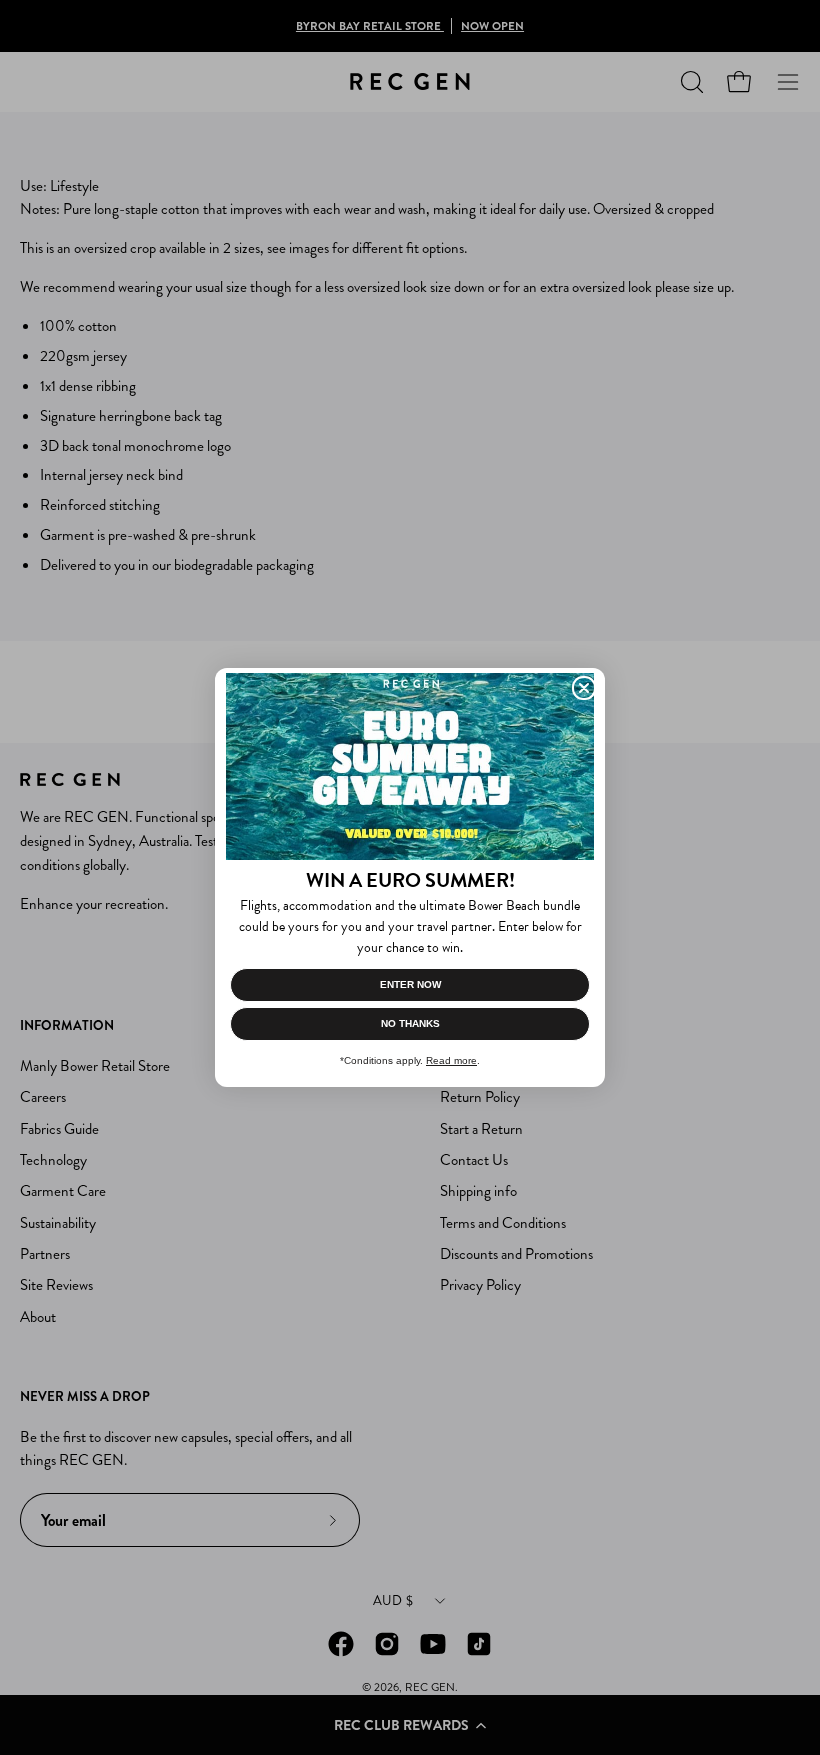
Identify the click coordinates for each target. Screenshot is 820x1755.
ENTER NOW (410, 984)
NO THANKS (410, 1023)
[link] (410, 766)
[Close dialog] (584, 688)
